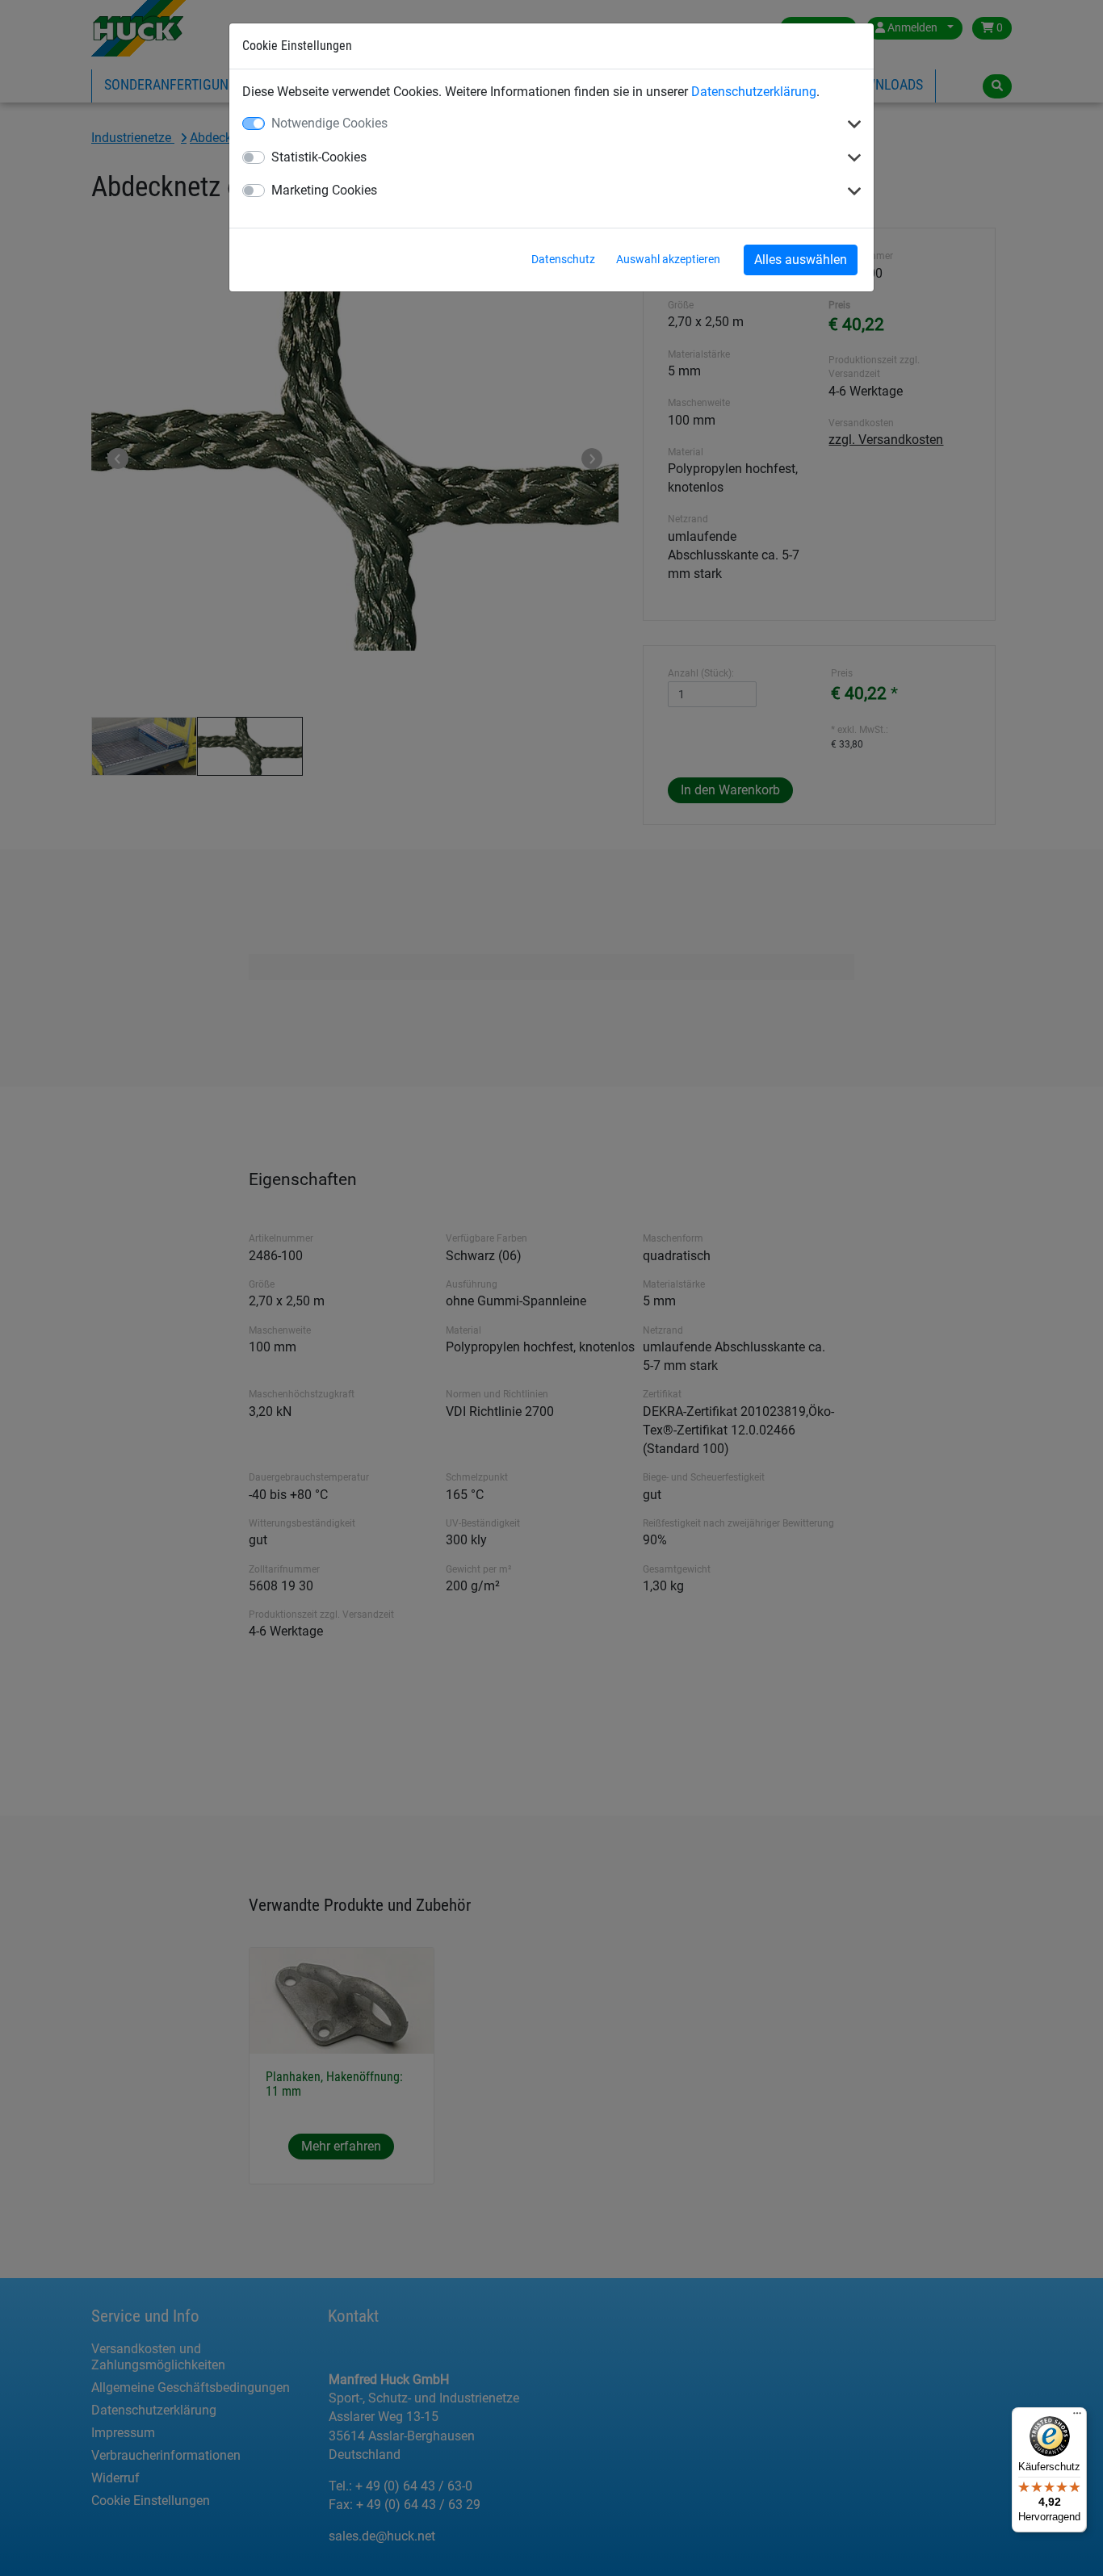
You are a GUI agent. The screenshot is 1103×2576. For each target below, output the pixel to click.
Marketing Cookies (324, 190)
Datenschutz (563, 259)
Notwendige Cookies (329, 123)
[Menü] (1077, 2417)
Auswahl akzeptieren (668, 259)
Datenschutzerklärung (754, 92)
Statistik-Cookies (319, 157)
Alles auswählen (801, 260)
